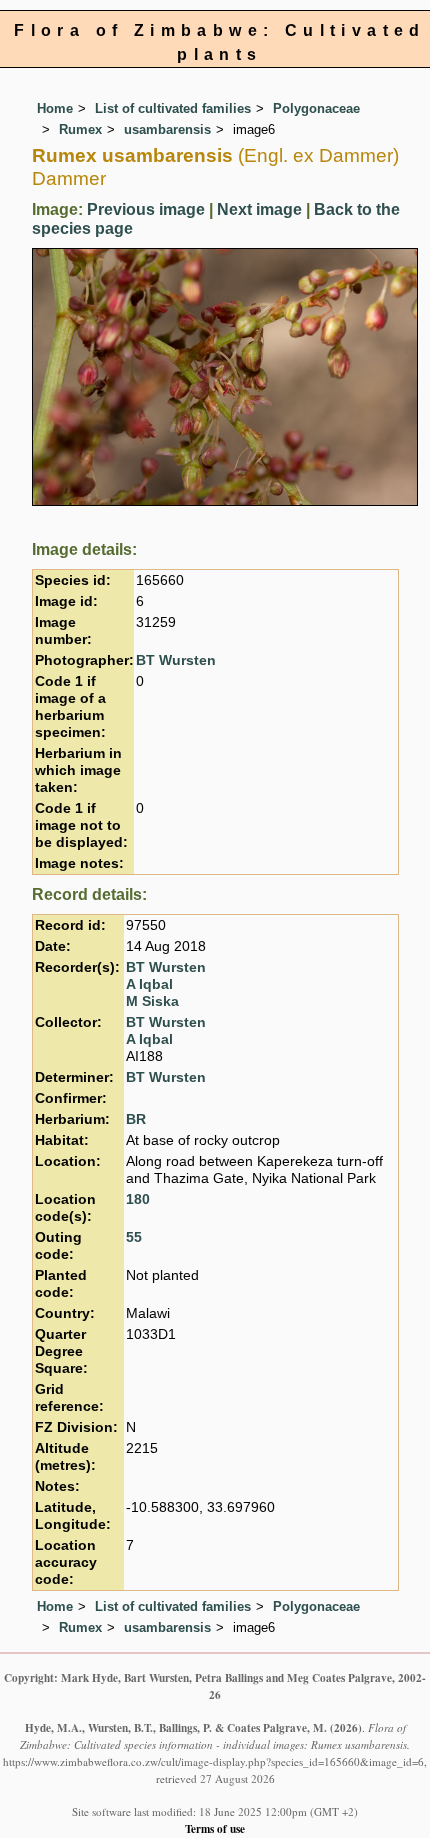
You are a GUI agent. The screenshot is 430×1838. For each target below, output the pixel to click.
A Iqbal (149, 984)
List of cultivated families (173, 108)
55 (134, 1237)
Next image (259, 209)
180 (138, 1199)
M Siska (152, 1001)
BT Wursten (176, 660)
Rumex (80, 129)
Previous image (146, 209)
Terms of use (215, 1828)
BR (136, 1119)
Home (55, 108)
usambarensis (167, 129)
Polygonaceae (316, 108)
